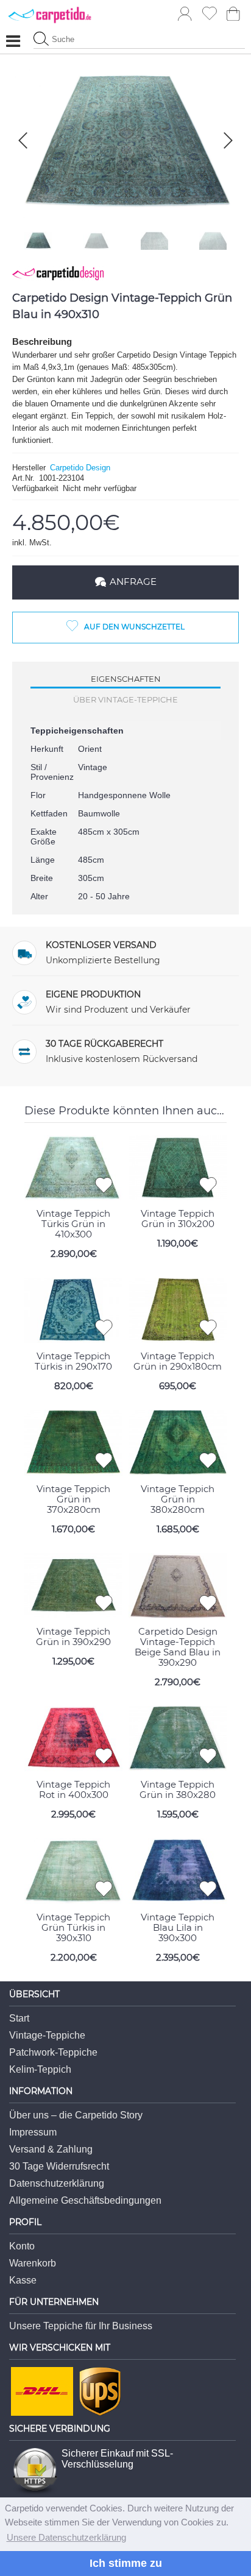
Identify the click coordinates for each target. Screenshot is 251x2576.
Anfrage (133, 582)
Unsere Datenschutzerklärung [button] (66, 2537)
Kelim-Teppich (40, 2069)
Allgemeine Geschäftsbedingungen (85, 2200)
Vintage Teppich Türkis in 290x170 (73, 1361)
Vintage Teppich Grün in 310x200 (178, 1219)
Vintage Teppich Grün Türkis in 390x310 (73, 1927)
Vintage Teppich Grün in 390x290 (73, 1637)
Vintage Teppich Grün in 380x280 (178, 1789)
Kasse (23, 2280)
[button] (228, 140)
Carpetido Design (80, 468)
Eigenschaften (126, 679)
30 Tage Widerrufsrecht (59, 2166)
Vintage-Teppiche (47, 2035)
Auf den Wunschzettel (134, 627)
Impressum (33, 2132)
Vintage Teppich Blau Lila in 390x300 (178, 1927)
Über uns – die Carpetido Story (76, 2115)
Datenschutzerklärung (57, 2183)
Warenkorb (33, 2263)
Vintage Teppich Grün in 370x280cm (73, 1499)
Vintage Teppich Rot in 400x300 (73, 1789)
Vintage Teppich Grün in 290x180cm (178, 1361)
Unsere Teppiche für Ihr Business (81, 2326)
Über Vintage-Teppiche (125, 699)
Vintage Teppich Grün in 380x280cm (178, 1499)
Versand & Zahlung (51, 2149)
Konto (22, 2246)
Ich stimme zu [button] (126, 2563)
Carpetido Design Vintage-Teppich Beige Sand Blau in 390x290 (178, 1647)
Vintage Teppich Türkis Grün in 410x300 (73, 1224)
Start (19, 2018)
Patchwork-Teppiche (53, 2052)
